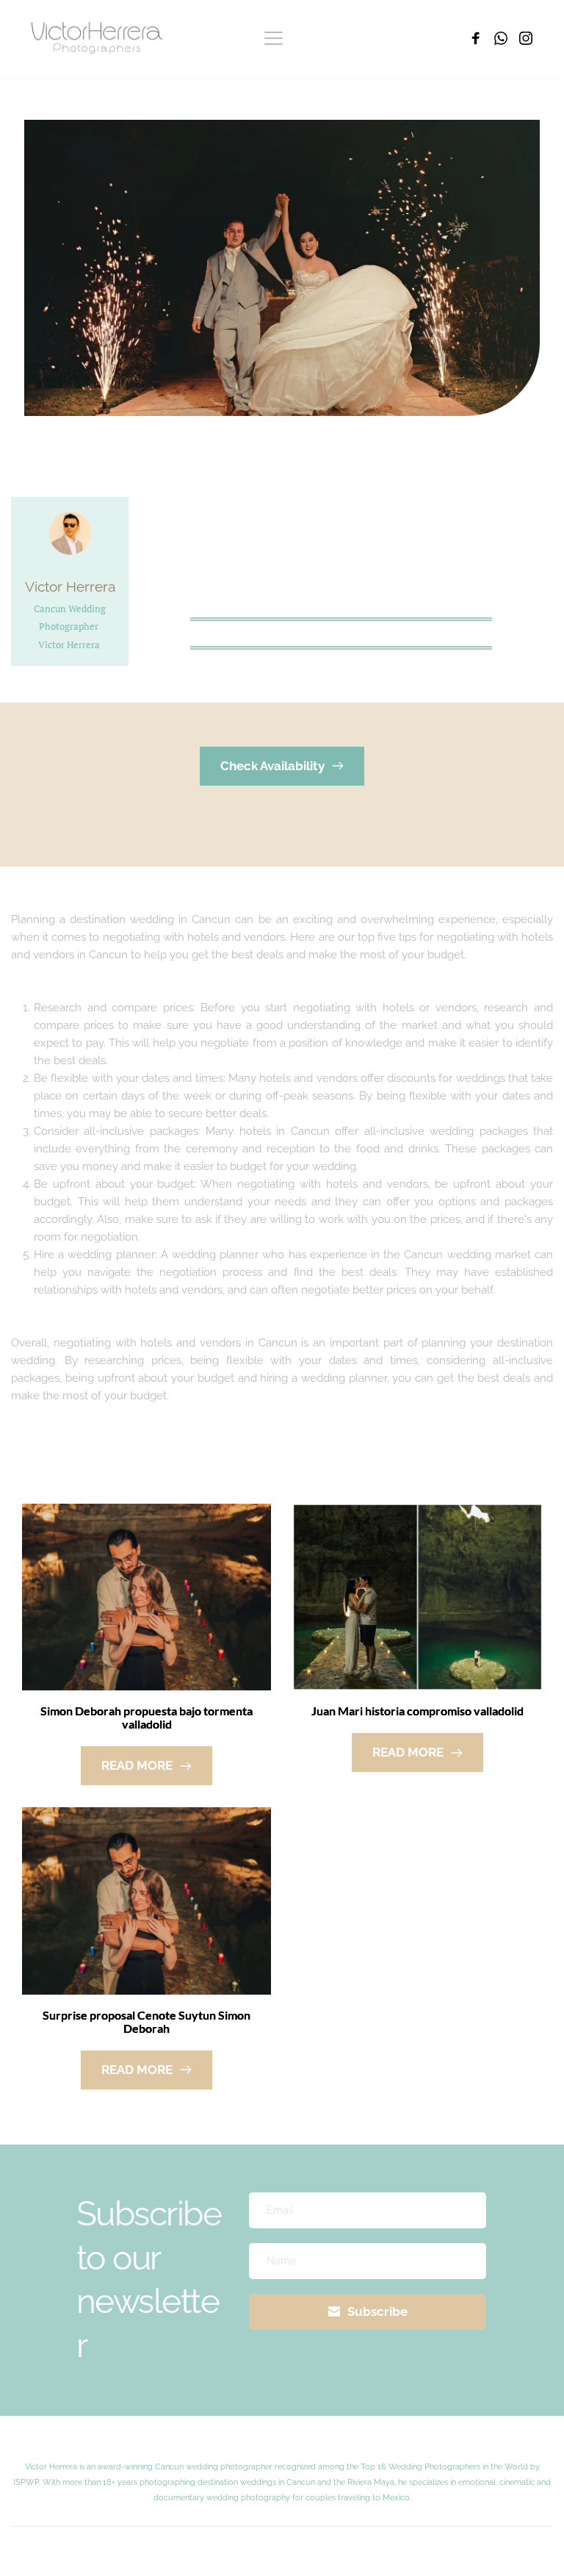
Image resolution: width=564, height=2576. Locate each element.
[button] (274, 38)
